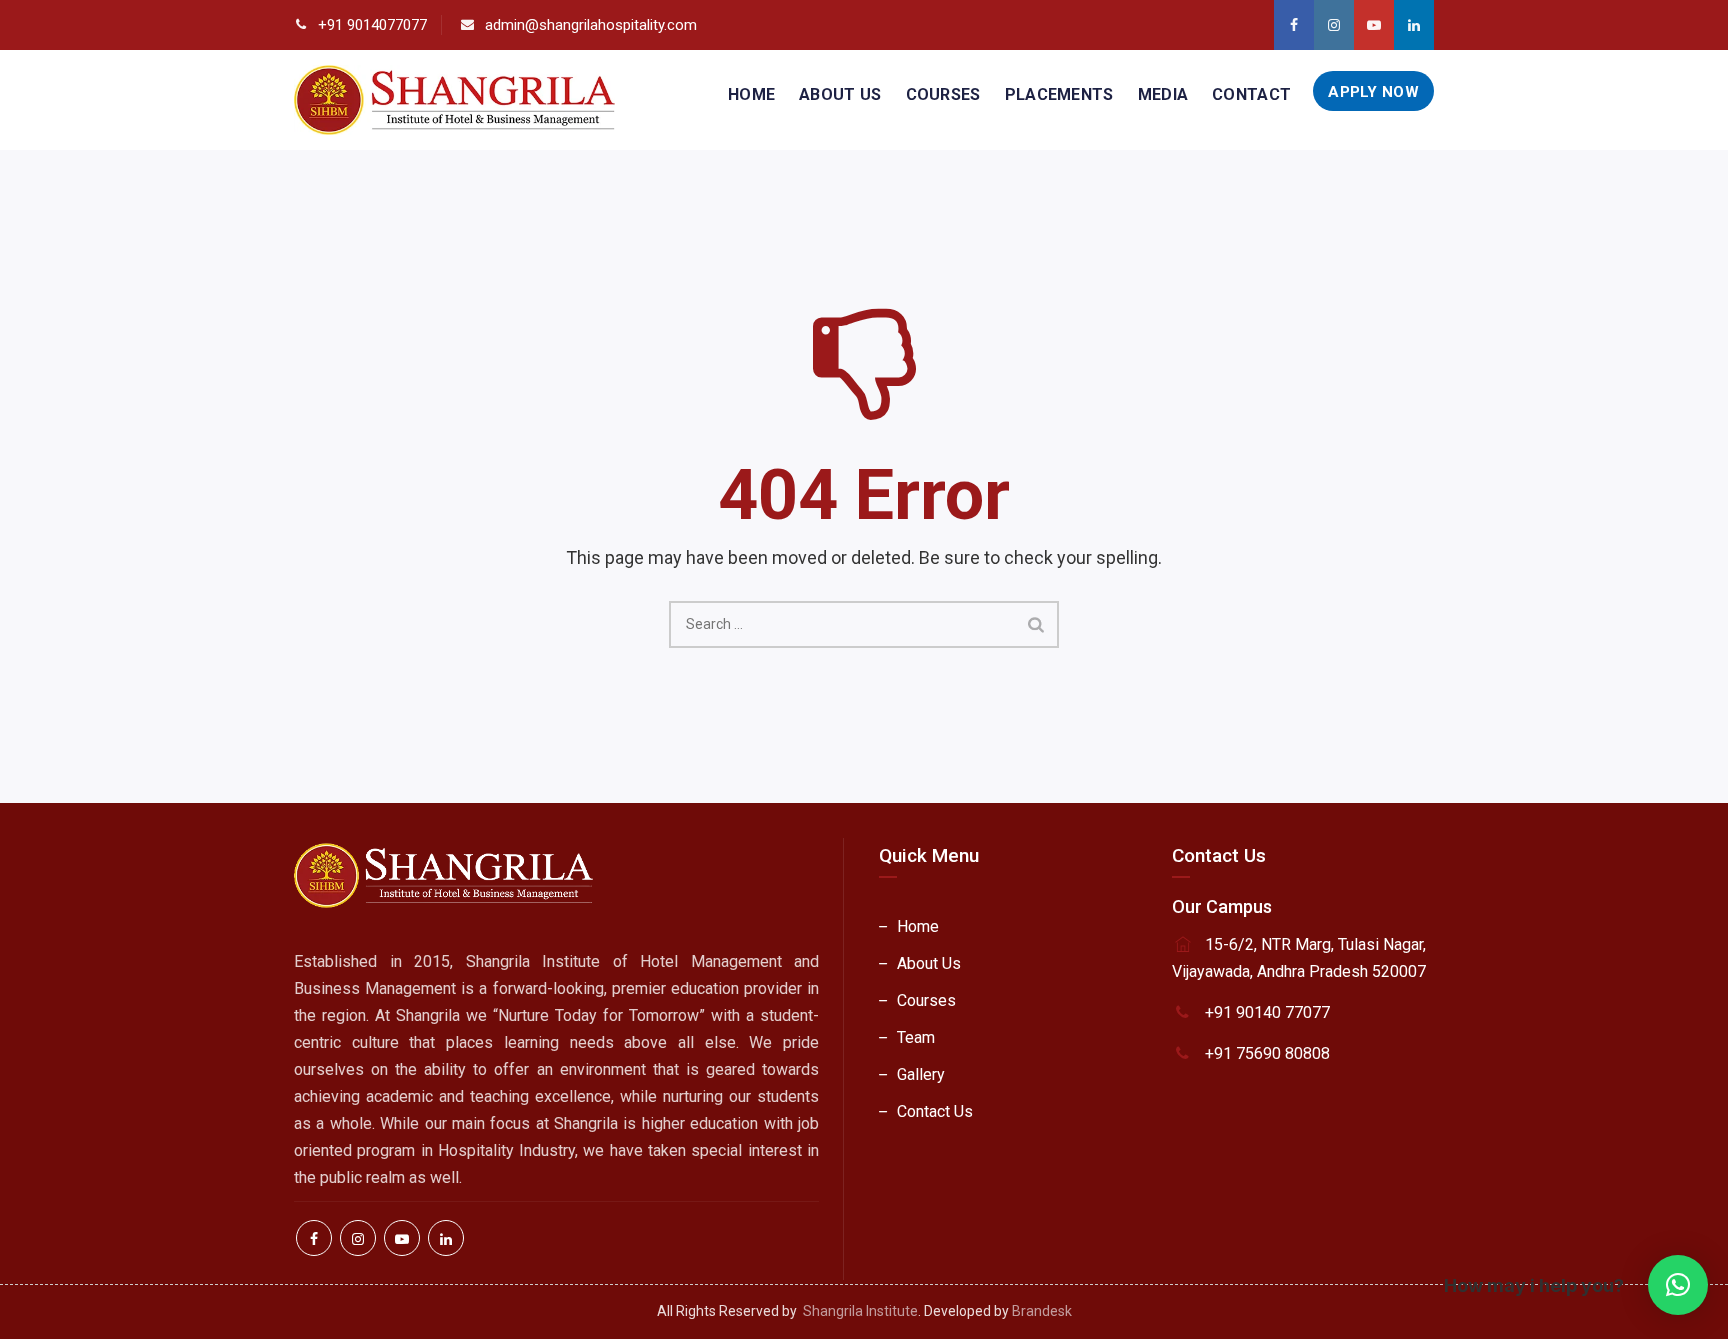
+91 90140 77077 (1267, 1012)
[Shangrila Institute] (454, 100)
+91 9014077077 (372, 25)
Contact (1251, 94)
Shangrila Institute (860, 1311)
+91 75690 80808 (1267, 1053)
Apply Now (1373, 92)
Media (1163, 94)
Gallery (921, 1074)
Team (916, 1037)
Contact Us (935, 1111)
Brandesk (1042, 1311)
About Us (840, 94)
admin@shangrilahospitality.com (591, 25)
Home (751, 94)
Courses (943, 94)
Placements (1059, 94)
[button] (1678, 1285)
